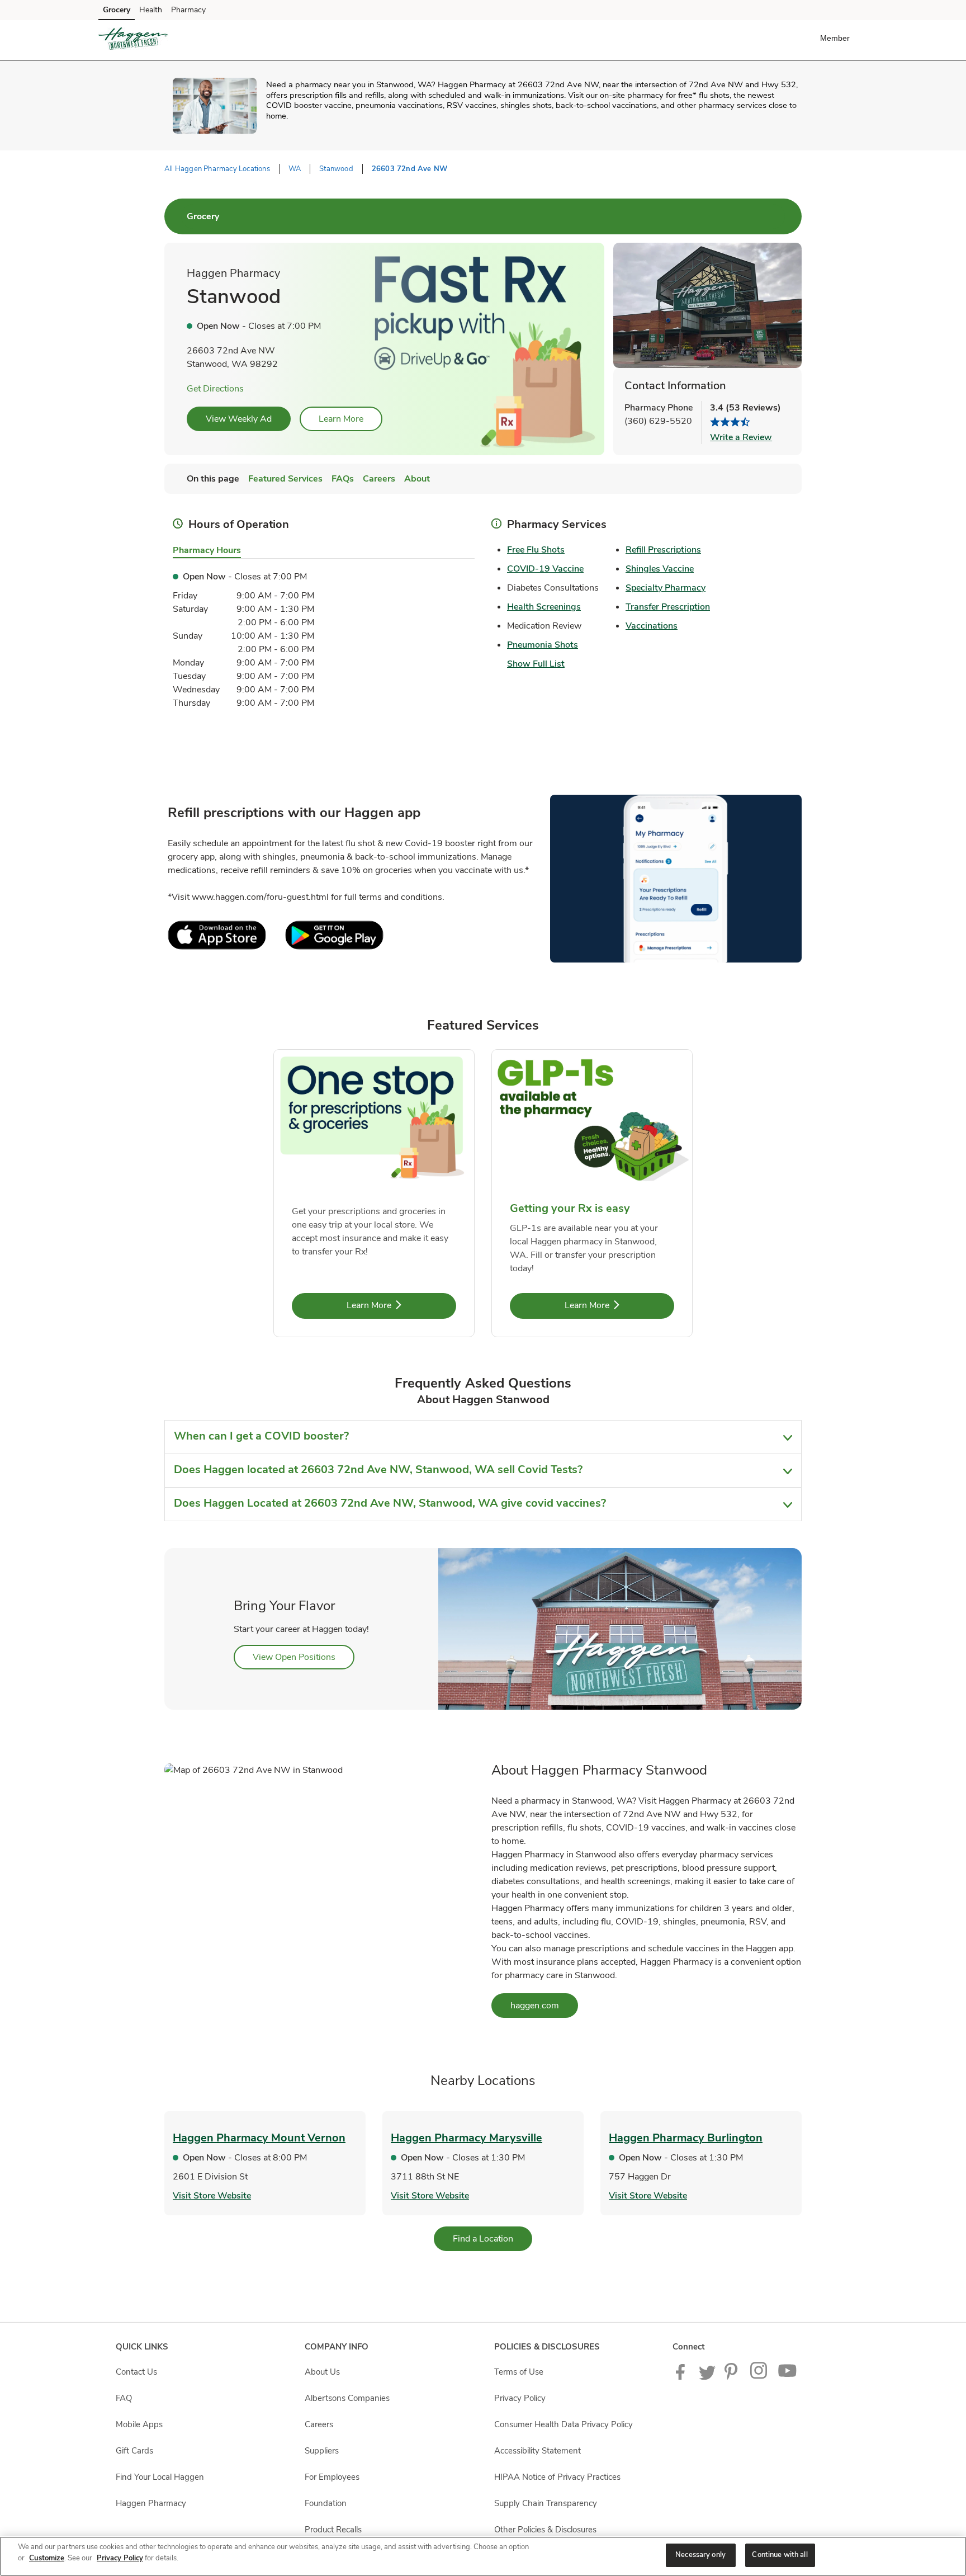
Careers (319, 2424)
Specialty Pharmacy (666, 588)
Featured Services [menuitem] (285, 479)
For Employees (332, 2477)
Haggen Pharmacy (151, 2503)
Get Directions (215, 389)
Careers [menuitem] (379, 479)
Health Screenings (544, 607)
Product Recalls (333, 2530)
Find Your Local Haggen (160, 2477)
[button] (837, 38)
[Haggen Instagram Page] (759, 2377)
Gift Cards (134, 2451)
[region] (483, 2556)
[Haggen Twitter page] (707, 2377)
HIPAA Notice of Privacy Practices (557, 2477)
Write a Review (741, 437)
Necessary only (700, 2555)
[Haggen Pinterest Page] (733, 2377)
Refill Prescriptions (663, 550)
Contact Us (136, 2372)
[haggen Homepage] (133, 40)
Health (151, 10)
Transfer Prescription (668, 607)
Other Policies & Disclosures (545, 2530)
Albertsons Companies (347, 2398)
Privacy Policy (520, 2398)
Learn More (341, 419)
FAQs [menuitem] (343, 479)
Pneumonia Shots (543, 645)
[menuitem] (203, 216)
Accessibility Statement (538, 2451)
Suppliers (322, 2451)
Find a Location (493, 2238)
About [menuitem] (417, 479)
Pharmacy (188, 10)
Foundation (326, 2503)
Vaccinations (652, 626)
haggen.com (544, 2005)
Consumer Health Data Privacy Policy (563, 2424)
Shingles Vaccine (660, 569)
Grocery (117, 10)
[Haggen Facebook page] (683, 2377)
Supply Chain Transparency (546, 2503)
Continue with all (780, 2555)
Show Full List (536, 664)
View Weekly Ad (239, 419)
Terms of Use (519, 2372)
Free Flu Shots (536, 550)
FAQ (124, 2398)
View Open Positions (304, 1657)
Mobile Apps (139, 2424)
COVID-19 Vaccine (545, 569)
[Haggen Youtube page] (788, 2377)
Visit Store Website (212, 2196)
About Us (322, 2372)
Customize (47, 2558)
